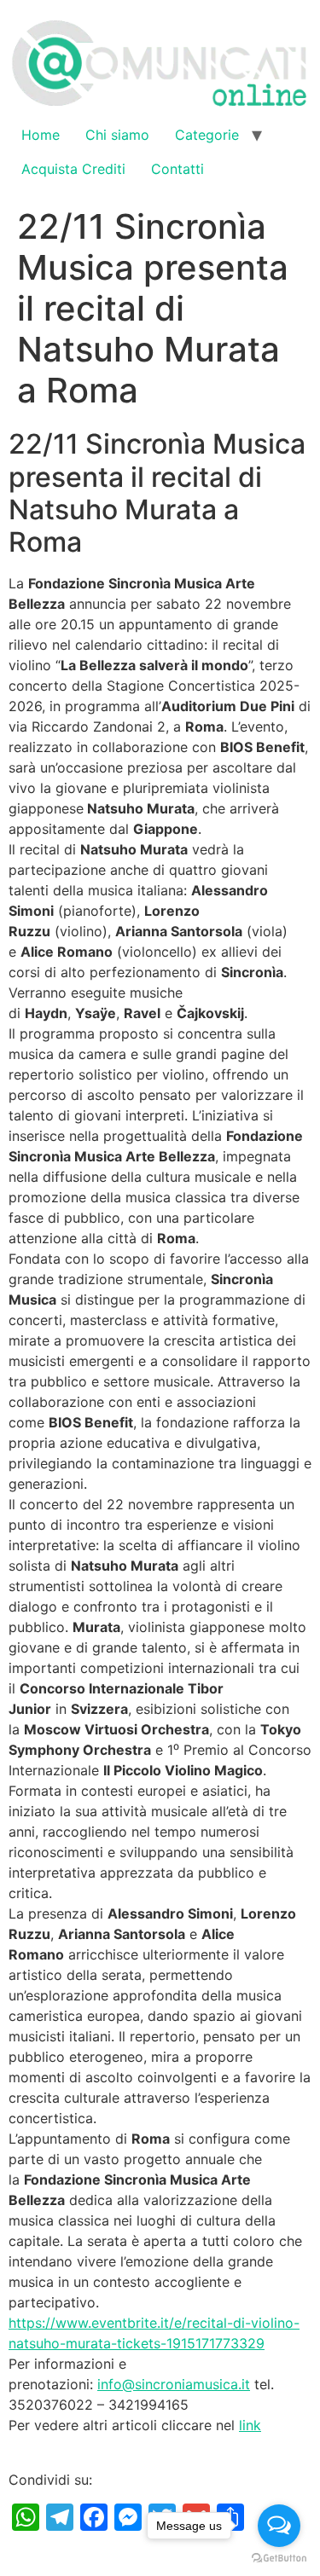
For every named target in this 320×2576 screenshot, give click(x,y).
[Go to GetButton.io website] (279, 2559)
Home (41, 135)
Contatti (177, 169)
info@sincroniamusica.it (174, 2384)
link (250, 2425)
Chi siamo (117, 135)
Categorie (207, 135)
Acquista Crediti (73, 169)
